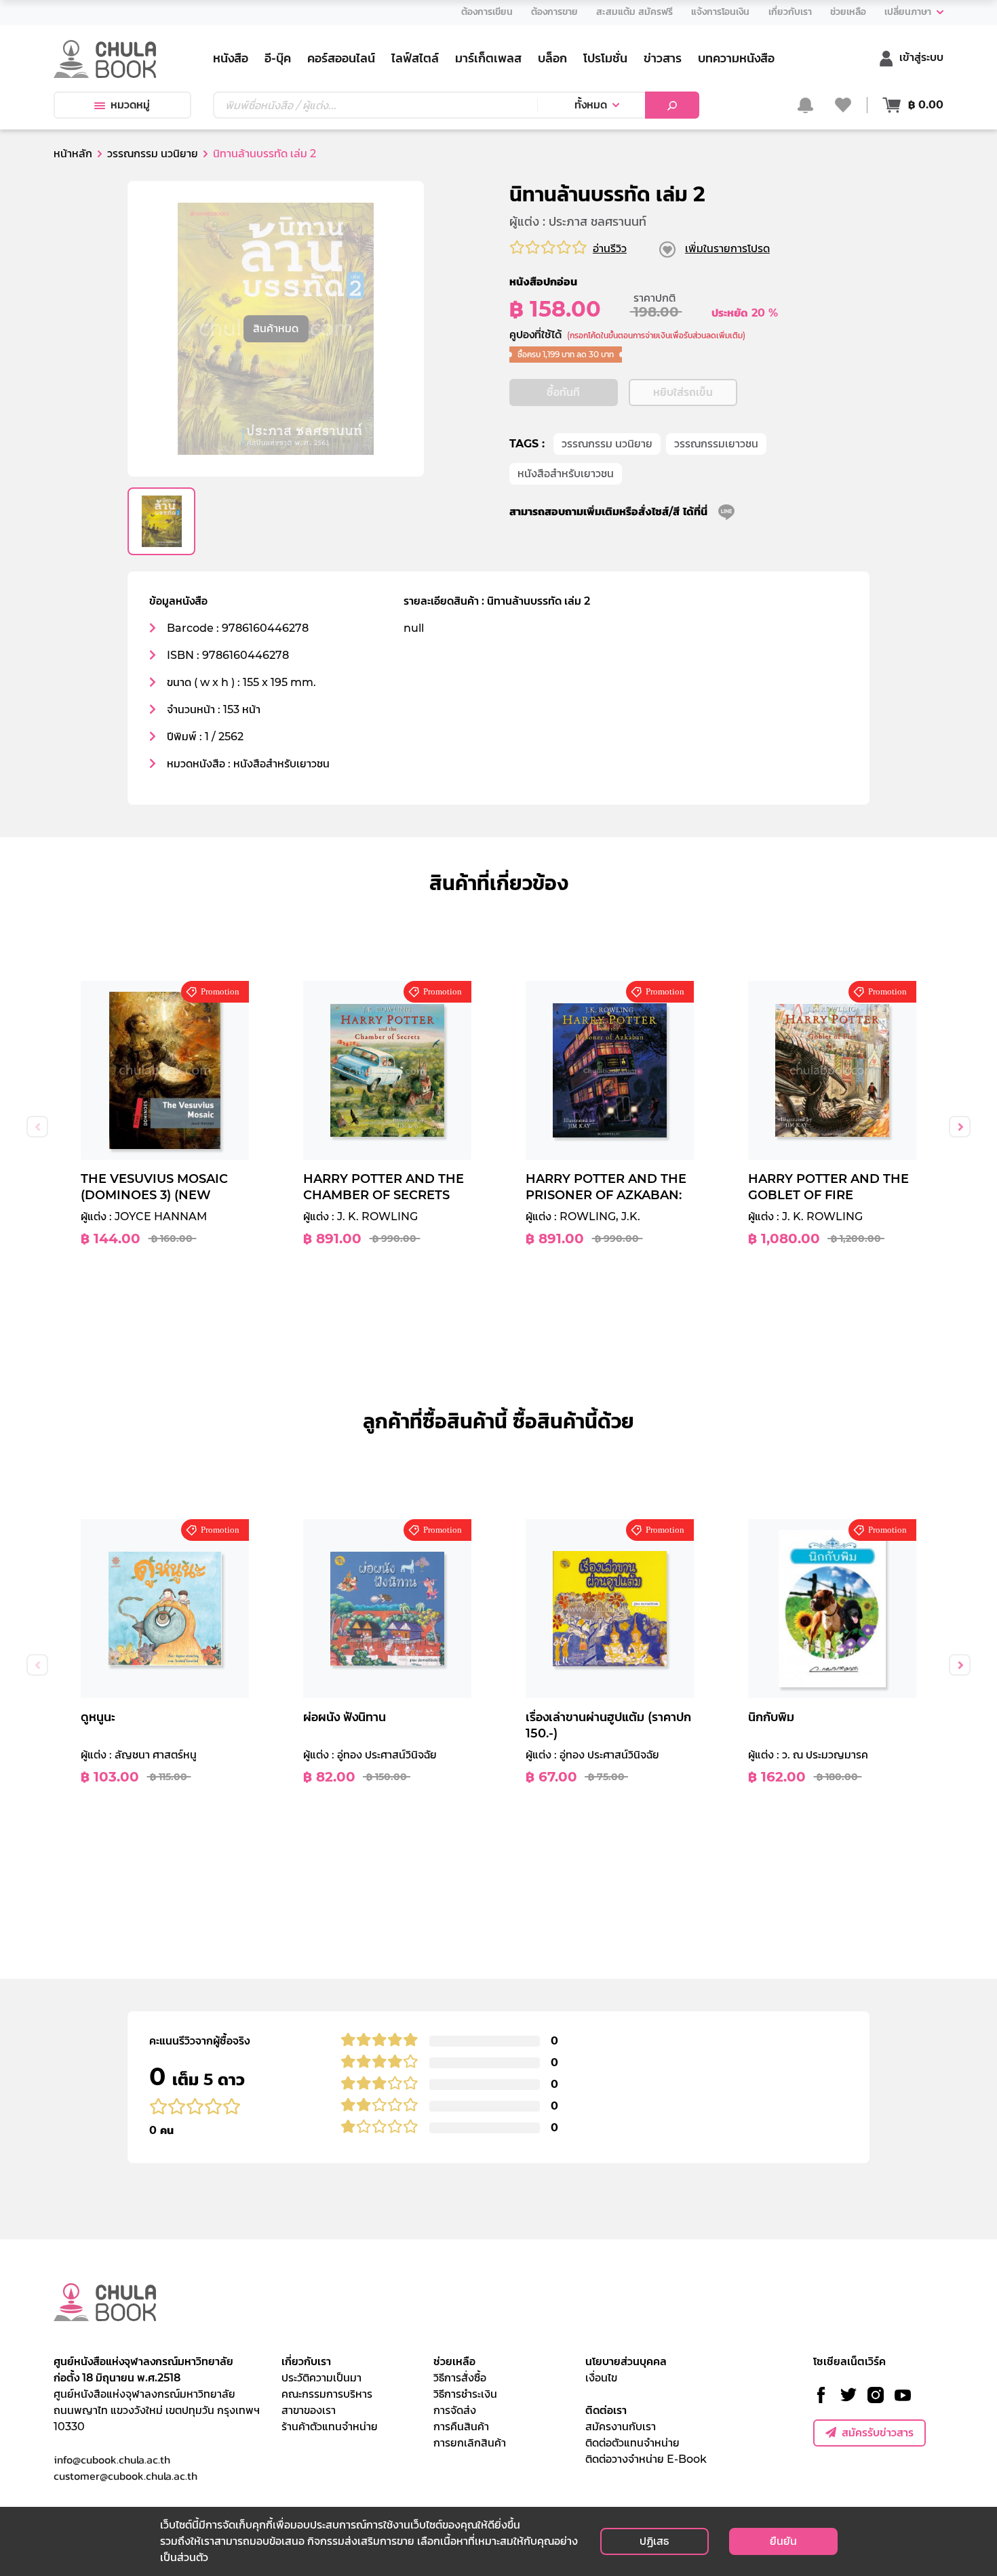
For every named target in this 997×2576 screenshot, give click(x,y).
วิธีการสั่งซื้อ (460, 2378)
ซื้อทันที (563, 392)
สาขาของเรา (309, 2410)
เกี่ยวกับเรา (306, 2361)
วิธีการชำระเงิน (465, 2394)
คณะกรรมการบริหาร (327, 2394)
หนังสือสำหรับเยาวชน (566, 474)
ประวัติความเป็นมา (321, 2378)
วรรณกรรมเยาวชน (716, 444)
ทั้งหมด (591, 105)
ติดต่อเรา (606, 2410)
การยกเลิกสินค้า (470, 2443)
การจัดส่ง (455, 2410)
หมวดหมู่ (130, 105)
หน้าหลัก (73, 154)
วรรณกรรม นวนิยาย (607, 444)
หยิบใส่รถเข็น (683, 392)
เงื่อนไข (601, 2378)
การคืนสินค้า (461, 2427)
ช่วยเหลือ (454, 2361)
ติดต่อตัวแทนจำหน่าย (632, 2443)
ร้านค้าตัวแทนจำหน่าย (330, 2427)
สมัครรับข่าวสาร (878, 2433)
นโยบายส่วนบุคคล (626, 2361)
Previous (37, 1127)
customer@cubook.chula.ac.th (125, 2476)
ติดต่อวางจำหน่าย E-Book (646, 2459)
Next (960, 1127)
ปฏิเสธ (654, 2541)
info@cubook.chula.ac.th (112, 2459)
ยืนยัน (783, 2541)
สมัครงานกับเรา (621, 2427)
